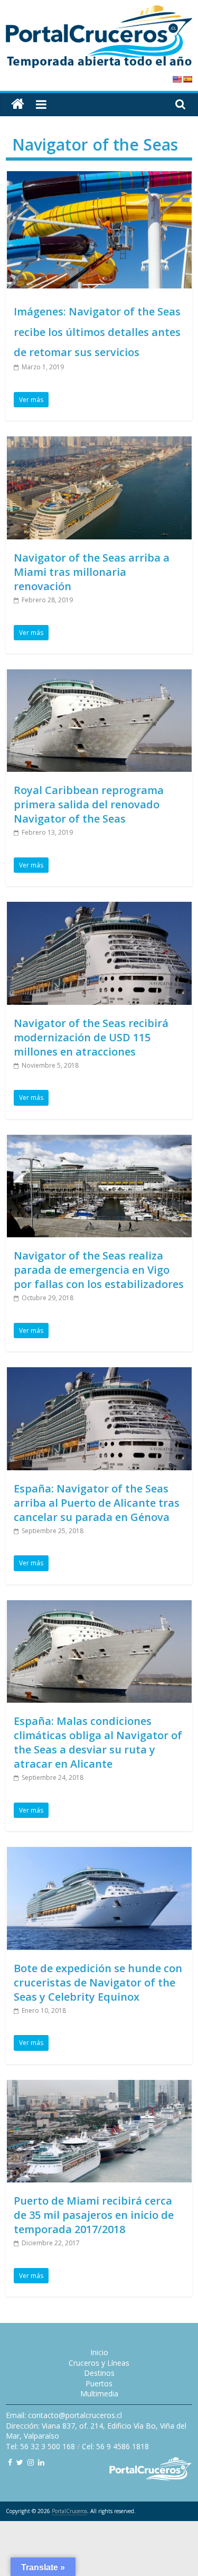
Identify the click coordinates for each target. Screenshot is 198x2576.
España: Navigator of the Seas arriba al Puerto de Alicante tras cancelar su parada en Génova (97, 1503)
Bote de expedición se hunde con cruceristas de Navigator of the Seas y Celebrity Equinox (98, 1982)
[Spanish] (187, 79)
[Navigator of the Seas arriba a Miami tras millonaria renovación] (99, 443)
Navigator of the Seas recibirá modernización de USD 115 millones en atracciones (91, 1037)
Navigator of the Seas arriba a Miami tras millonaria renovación (92, 572)
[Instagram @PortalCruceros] (31, 2462)
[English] (177, 79)
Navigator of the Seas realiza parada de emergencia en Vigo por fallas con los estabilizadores (99, 1270)
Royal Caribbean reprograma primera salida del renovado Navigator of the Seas (89, 804)
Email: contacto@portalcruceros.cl (64, 2415)
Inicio (99, 2352)
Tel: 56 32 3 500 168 (40, 2446)
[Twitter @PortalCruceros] (20, 2462)
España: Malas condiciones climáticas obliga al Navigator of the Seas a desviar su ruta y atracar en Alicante (98, 1742)
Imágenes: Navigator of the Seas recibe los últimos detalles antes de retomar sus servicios (97, 332)
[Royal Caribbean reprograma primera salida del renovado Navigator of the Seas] (99, 676)
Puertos (99, 2383)
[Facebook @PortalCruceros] (10, 2462)
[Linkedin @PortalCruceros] (41, 2462)
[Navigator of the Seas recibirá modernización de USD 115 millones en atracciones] (99, 908)
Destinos (99, 2373)
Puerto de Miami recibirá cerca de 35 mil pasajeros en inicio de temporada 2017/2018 (94, 2215)
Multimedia (99, 2393)
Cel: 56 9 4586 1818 (115, 2446)
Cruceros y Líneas (99, 2363)
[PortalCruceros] (18, 104)
